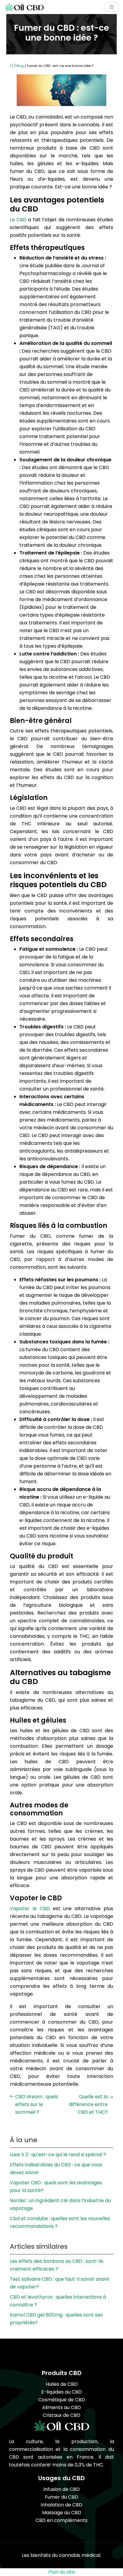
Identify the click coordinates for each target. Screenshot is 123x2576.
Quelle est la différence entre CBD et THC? (88, 2104)
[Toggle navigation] (112, 7)
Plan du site (62, 2572)
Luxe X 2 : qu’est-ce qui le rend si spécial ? (58, 2155)
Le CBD (19, 220)
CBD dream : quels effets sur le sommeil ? (37, 2104)
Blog (20, 66)
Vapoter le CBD (31, 1908)
